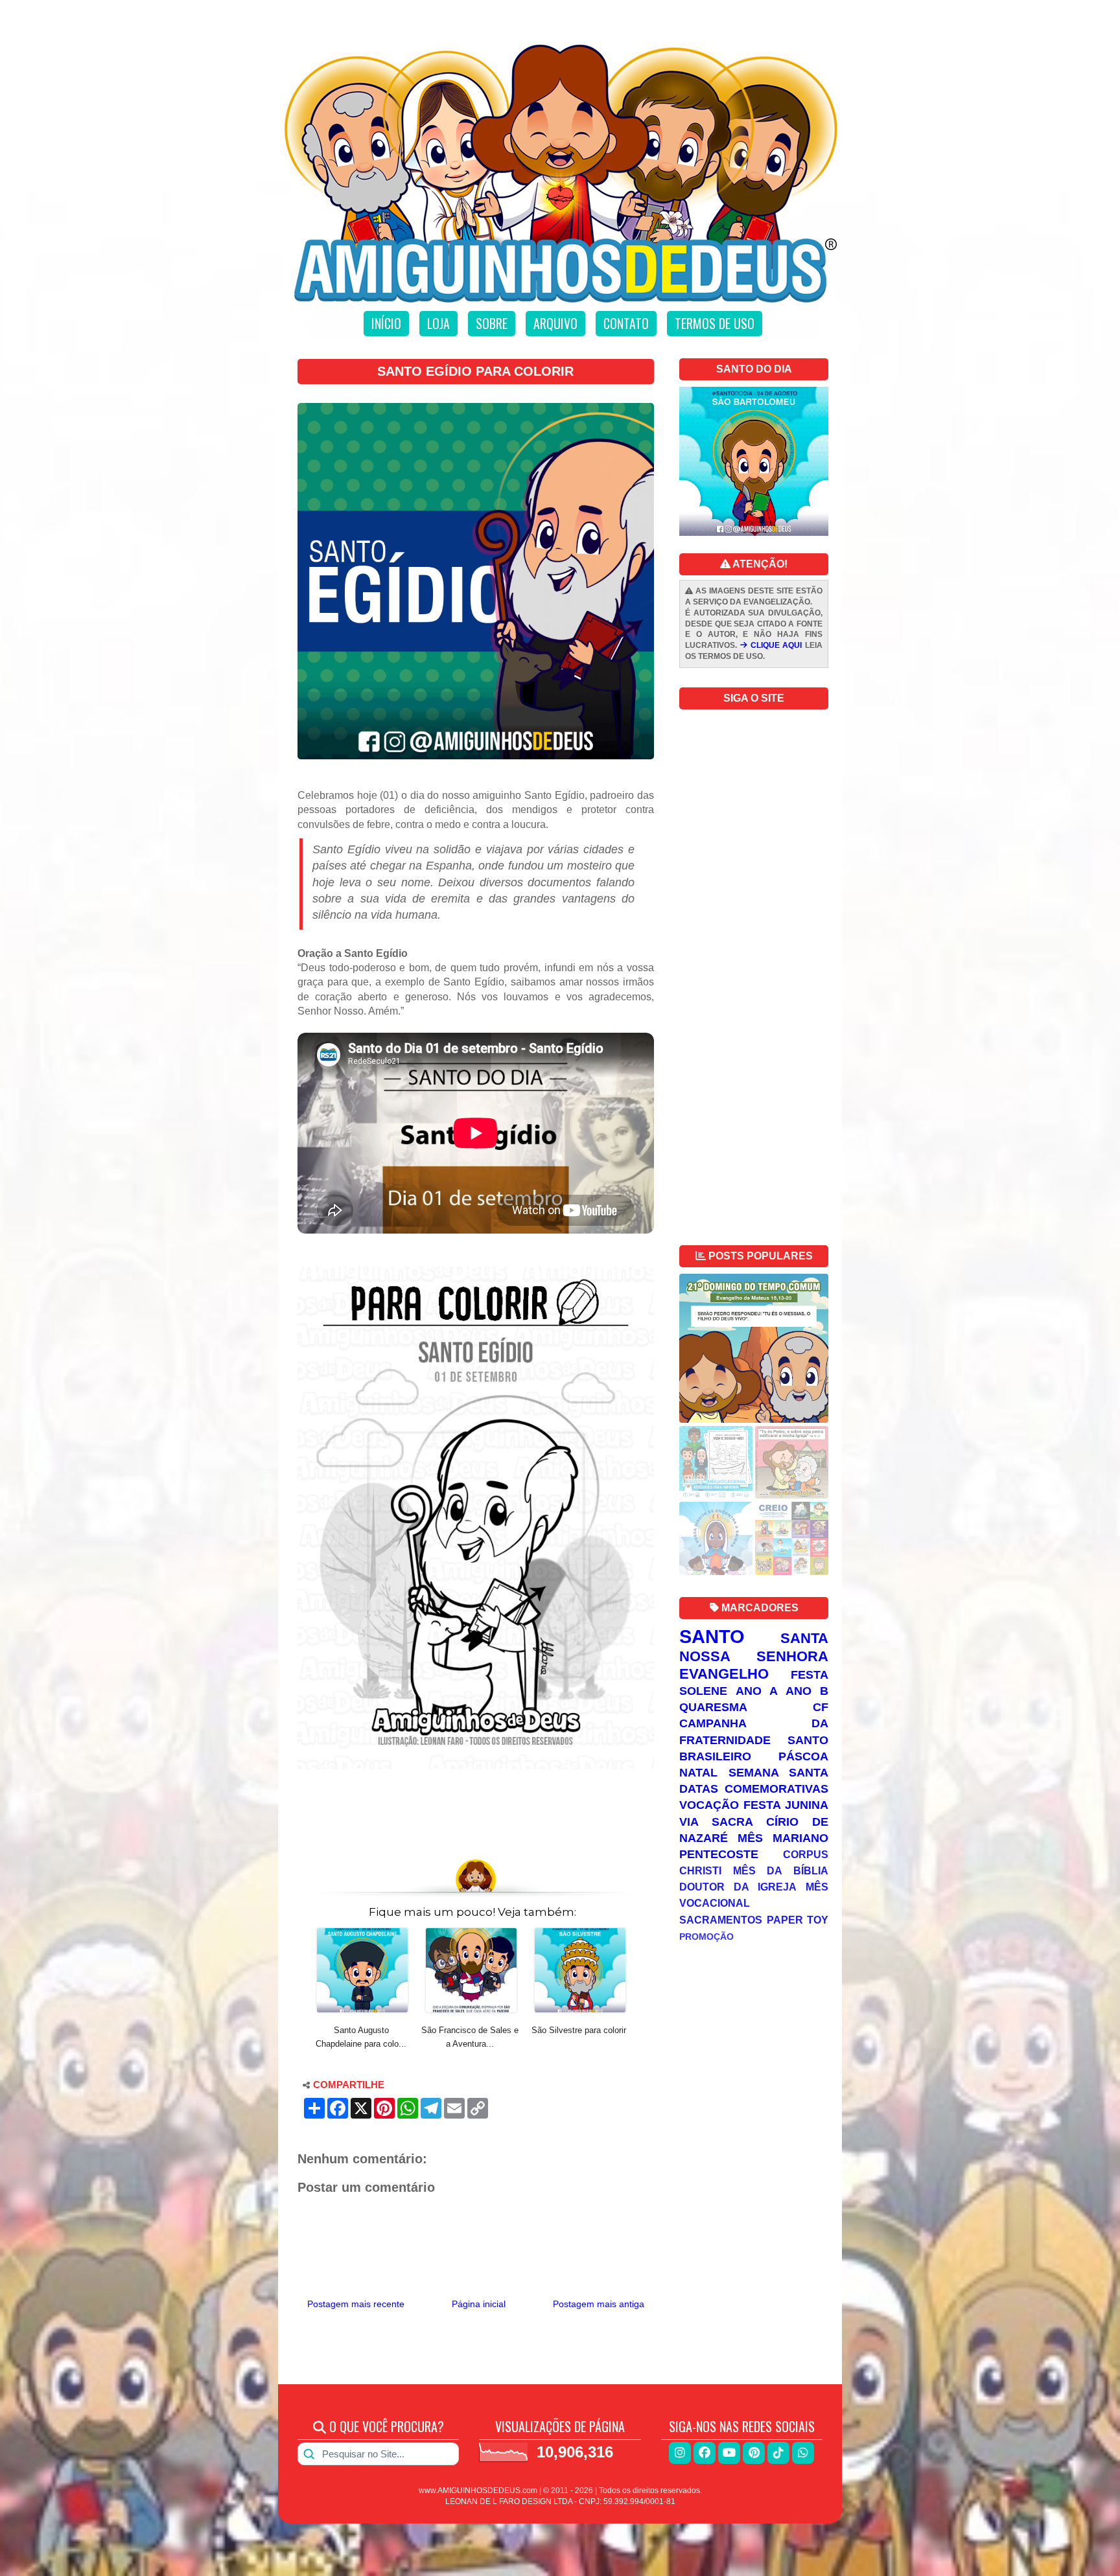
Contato (626, 323)
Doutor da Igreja (738, 1887)
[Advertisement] (476, 1816)
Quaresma (713, 1707)
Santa (804, 1638)
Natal (698, 1773)
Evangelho (724, 1674)
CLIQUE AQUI (775, 645)
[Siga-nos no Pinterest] (754, 2453)
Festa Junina (786, 1805)
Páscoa (803, 1756)
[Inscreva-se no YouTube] (729, 2453)
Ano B (807, 1691)
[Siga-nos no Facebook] (705, 2453)
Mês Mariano (783, 1838)
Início (386, 323)
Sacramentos (721, 1920)
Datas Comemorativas (754, 1789)
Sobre (492, 323)
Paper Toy (798, 1920)
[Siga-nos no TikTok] (778, 2453)
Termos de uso (715, 323)
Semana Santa (779, 1773)
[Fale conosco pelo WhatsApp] (803, 2453)
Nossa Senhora (754, 1656)
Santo (712, 1637)
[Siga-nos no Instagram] (680, 2453)
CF (821, 1707)
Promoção (706, 1937)
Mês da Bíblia (781, 1870)
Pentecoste (719, 1854)
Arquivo (555, 323)
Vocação (709, 1805)
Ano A (757, 1691)
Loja (438, 323)
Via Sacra (716, 1822)
